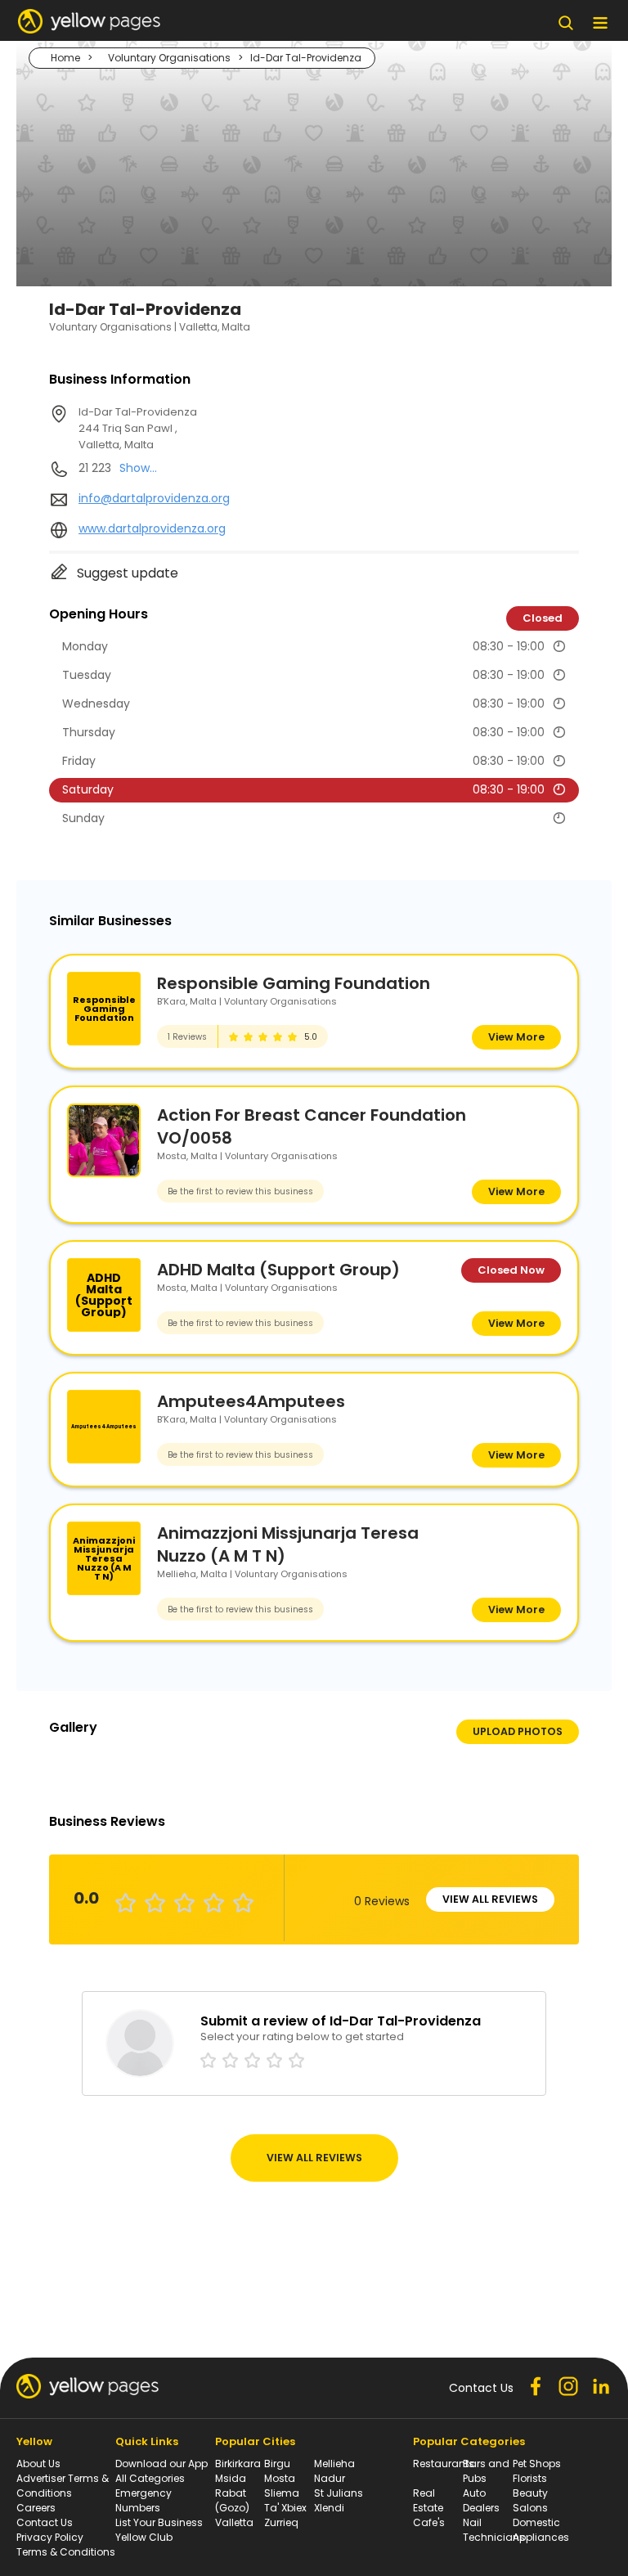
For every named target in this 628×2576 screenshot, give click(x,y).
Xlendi (329, 2508)
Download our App (161, 2464)
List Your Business (159, 2522)
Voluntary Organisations (169, 58)
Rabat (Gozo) (232, 2500)
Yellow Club (144, 2537)
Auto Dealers (481, 2500)
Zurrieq (281, 2522)
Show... (138, 468)
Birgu (277, 2464)
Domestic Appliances (541, 2530)
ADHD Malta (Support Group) (278, 1270)
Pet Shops (537, 2464)
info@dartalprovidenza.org (154, 498)
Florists (530, 2478)
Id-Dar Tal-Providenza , (138, 428)
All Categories (150, 2478)
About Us (38, 2464)
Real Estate (428, 2500)
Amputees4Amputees (251, 1401)
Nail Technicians (494, 2530)
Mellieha (334, 2464)
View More (516, 1037)
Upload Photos (518, 1731)
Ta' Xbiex (285, 2508)
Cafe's (429, 2522)
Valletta (234, 2522)
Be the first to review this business (240, 1191)
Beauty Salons (530, 2500)
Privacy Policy (50, 2537)
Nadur (330, 2478)
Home (65, 58)
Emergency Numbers (144, 2500)
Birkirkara (238, 2464)
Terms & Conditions (66, 2552)
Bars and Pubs (486, 2471)
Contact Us (45, 2522)
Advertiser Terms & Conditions (63, 2486)
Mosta (280, 2478)
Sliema (282, 2493)
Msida (231, 2478)
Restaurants (444, 2464)
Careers (36, 2508)
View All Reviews (490, 1899)
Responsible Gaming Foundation (294, 983)
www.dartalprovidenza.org (152, 528)
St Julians (339, 2493)
